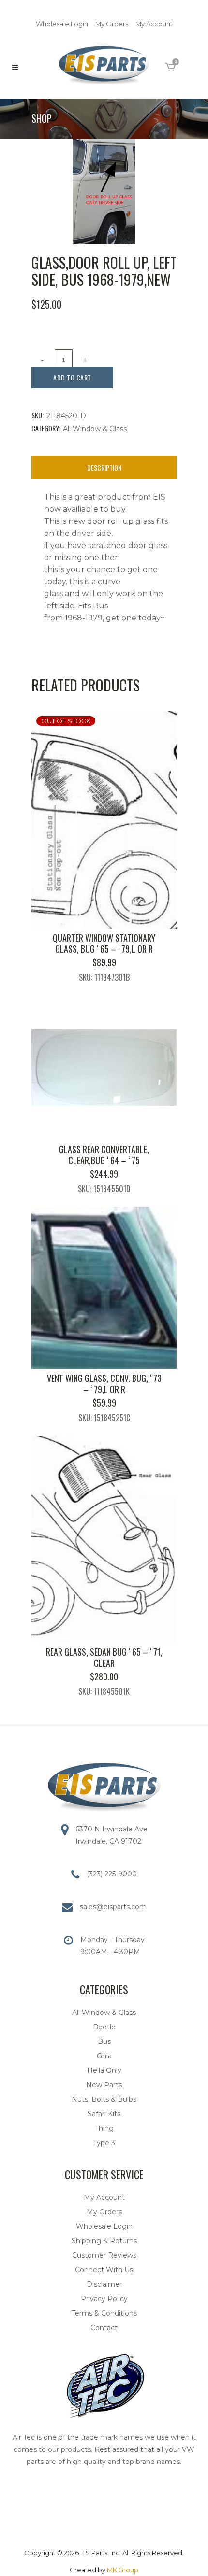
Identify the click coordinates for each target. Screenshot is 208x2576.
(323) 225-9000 (112, 1874)
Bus (104, 2041)
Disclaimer (104, 2284)
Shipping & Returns (104, 2241)
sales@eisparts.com (113, 1907)
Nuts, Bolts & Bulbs (104, 2099)
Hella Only (104, 2070)
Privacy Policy (104, 2299)
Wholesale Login (62, 24)
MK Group (123, 2570)
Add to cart (72, 377)
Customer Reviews (104, 2255)
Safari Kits (104, 2114)
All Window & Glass (95, 429)
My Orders (112, 24)
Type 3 (104, 2143)
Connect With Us (104, 2270)
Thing (104, 2128)
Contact (104, 2328)
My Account (154, 24)
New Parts (104, 2085)
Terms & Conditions (104, 2313)
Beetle (104, 2027)
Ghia (104, 2056)
